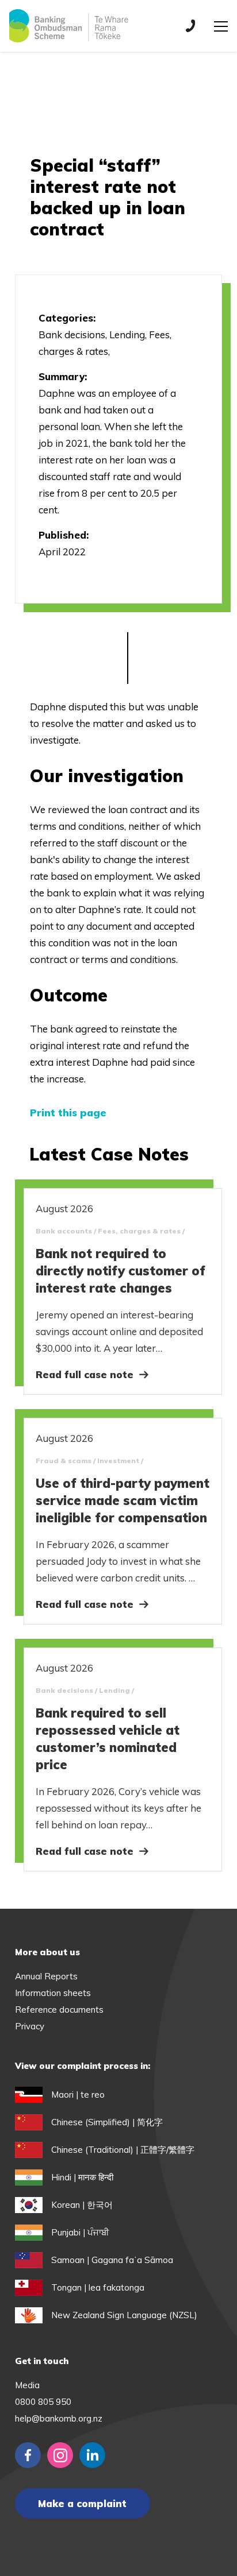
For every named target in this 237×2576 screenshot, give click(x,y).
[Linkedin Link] (92, 2455)
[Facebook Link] (28, 2455)
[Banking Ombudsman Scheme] (68, 26)
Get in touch (42, 2361)
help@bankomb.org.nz (59, 2418)
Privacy (30, 2026)
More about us (47, 1952)
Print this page (68, 1113)
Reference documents (59, 2010)
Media (27, 2385)
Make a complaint (82, 2503)
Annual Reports (46, 1976)
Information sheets (53, 1993)
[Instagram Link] (60, 2455)
